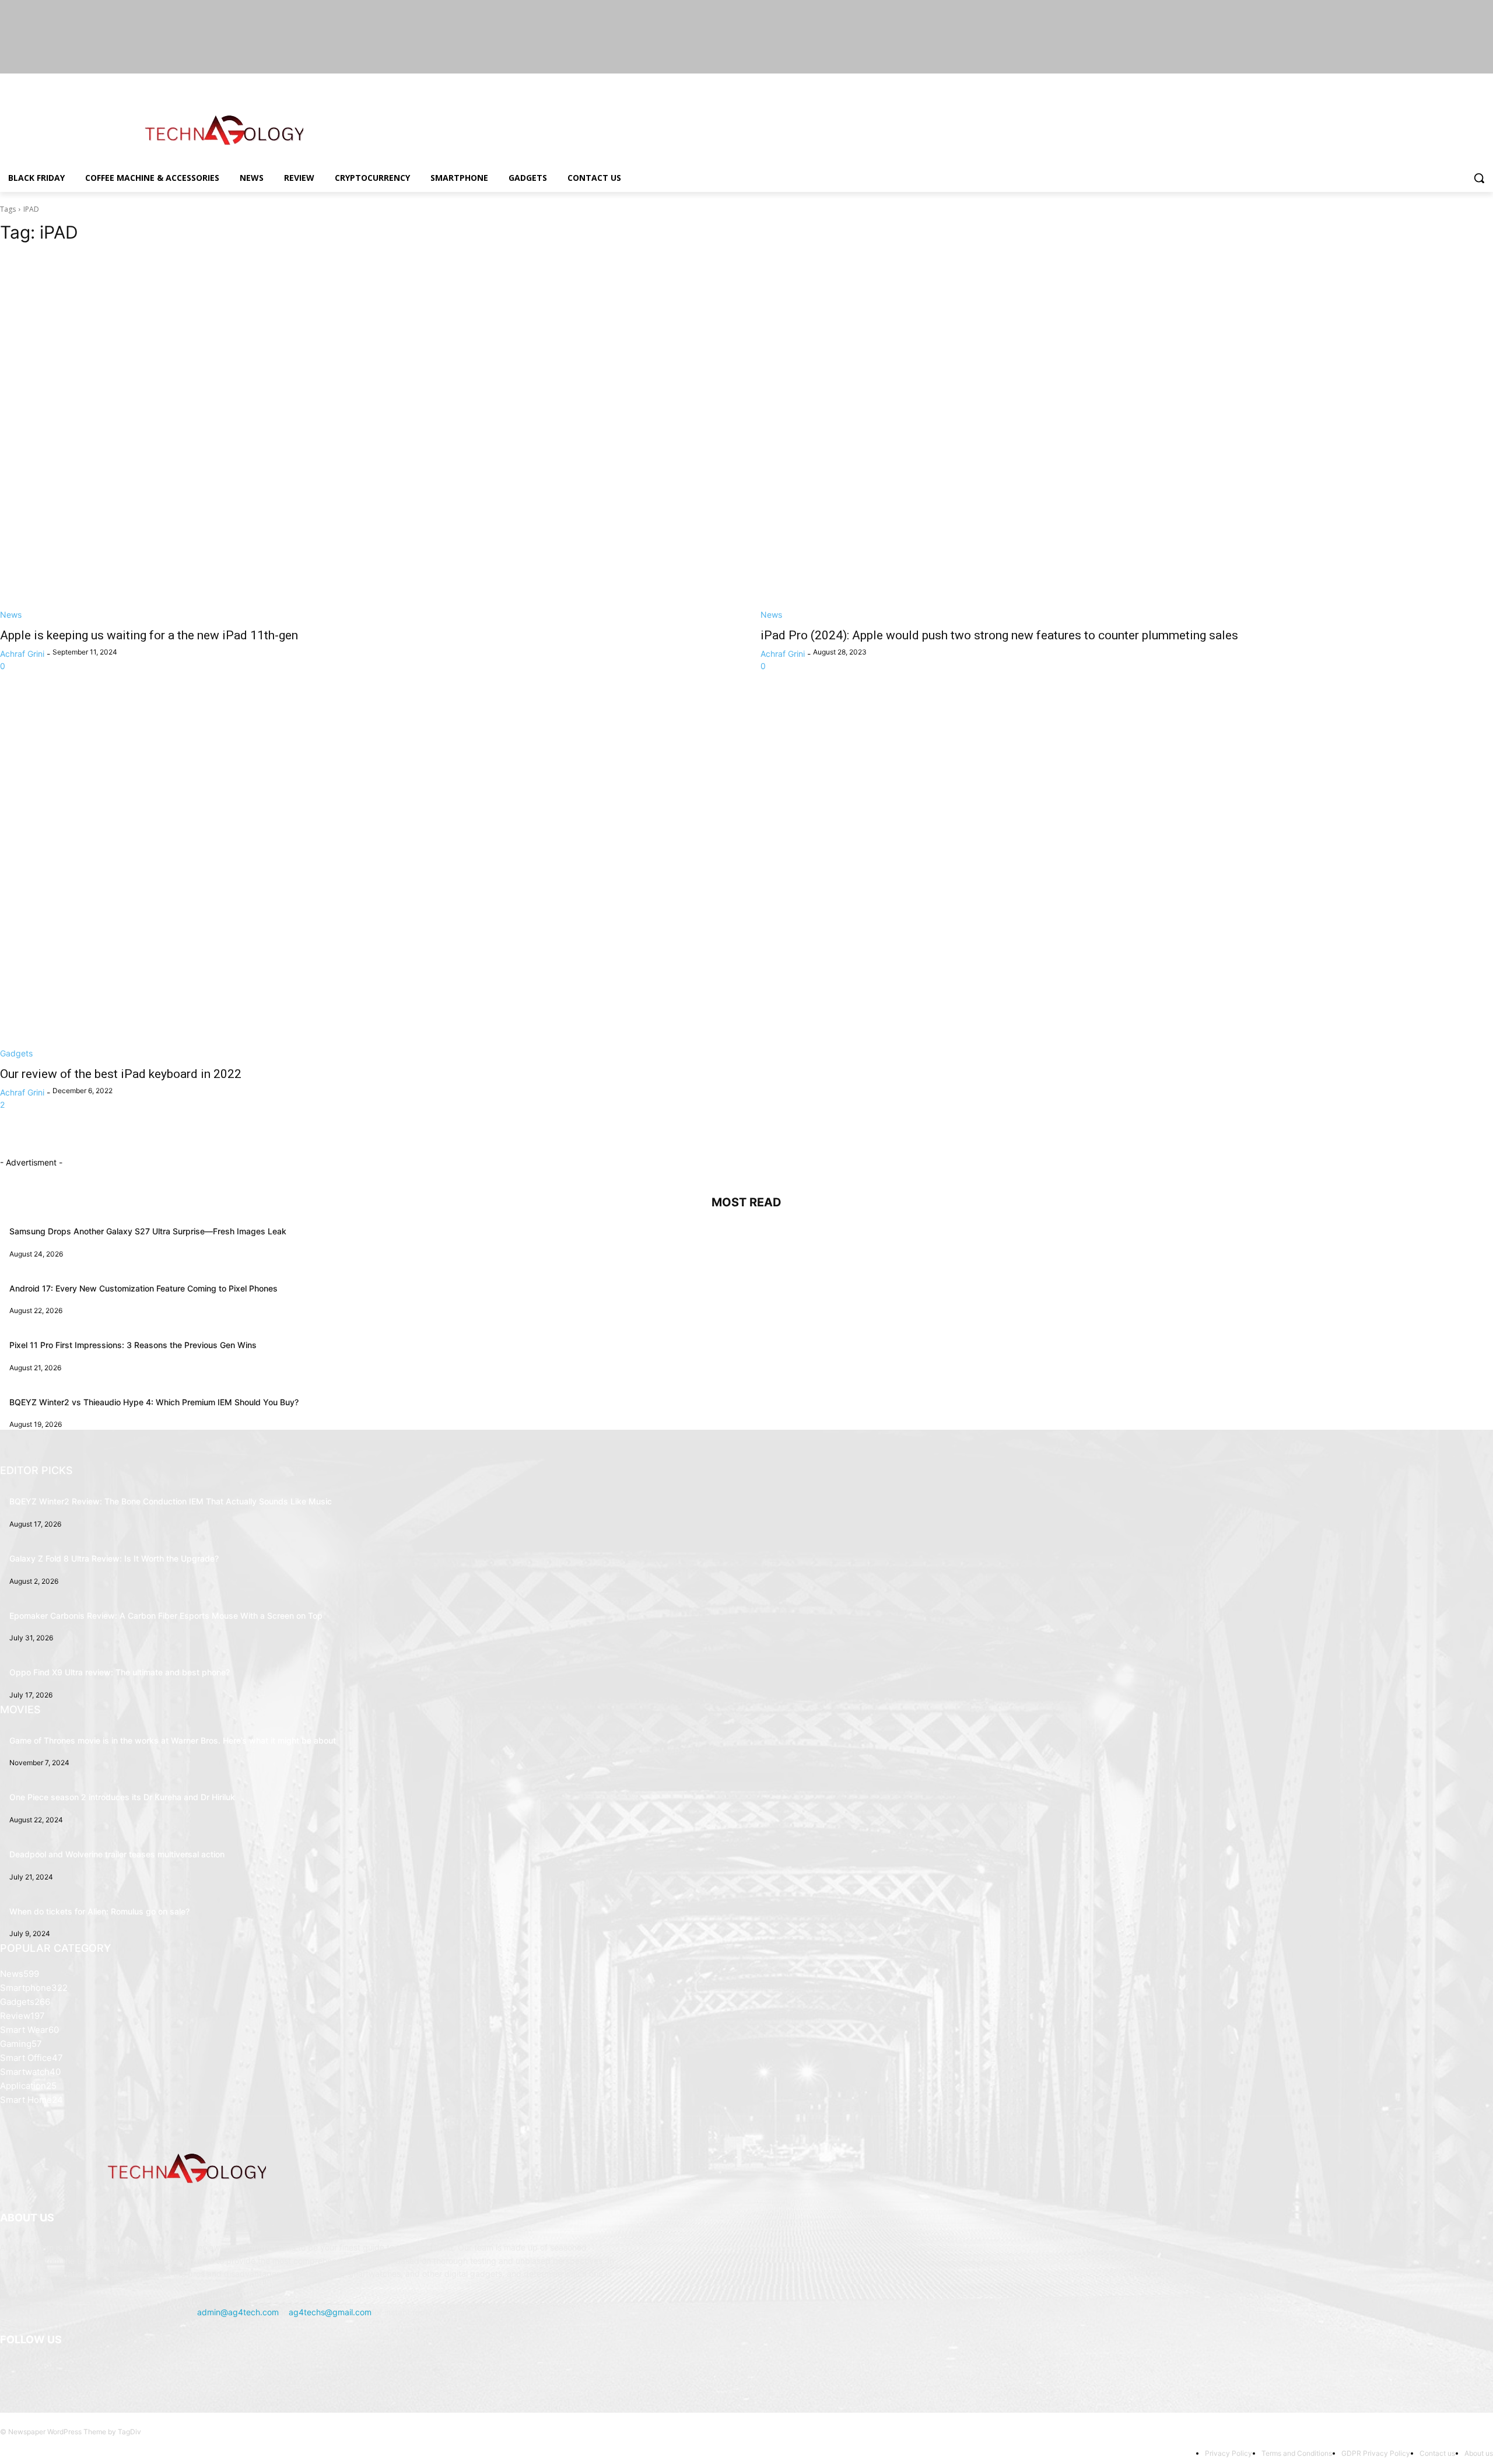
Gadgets (16, 1053)
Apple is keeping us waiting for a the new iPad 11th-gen (149, 635)
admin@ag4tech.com (238, 2312)
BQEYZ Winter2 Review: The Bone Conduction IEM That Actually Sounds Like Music (171, 1501)
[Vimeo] (1470, 82)
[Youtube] (1486, 82)
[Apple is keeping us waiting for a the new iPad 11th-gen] (366, 437)
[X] (1454, 82)
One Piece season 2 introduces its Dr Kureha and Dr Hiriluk (122, 1797)
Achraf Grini (22, 654)
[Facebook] (1422, 82)
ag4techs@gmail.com (330, 2312)
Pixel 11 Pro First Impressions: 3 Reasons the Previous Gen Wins (133, 1345)
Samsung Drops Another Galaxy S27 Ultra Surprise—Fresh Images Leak (148, 1231)
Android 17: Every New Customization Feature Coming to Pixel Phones (143, 1288)
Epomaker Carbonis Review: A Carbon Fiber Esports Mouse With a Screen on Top (166, 1616)
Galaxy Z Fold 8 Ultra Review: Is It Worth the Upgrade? (114, 1558)
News (11, 615)
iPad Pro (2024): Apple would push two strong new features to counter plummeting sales (999, 635)
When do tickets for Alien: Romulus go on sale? (99, 1911)
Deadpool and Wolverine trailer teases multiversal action (117, 1854)
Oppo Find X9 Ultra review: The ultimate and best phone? (120, 1672)
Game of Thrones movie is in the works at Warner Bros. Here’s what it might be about (173, 1740)
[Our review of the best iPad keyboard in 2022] (366, 876)
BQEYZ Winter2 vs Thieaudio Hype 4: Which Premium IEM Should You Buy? (154, 1402)
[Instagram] (1438, 82)
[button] (1479, 178)
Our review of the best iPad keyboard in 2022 (121, 1074)
